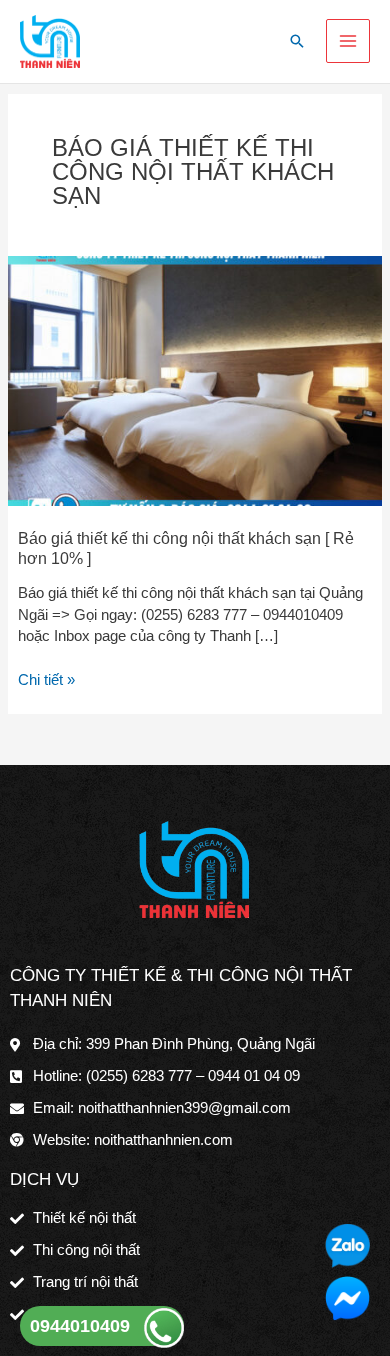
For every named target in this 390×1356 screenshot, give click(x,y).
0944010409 (80, 1326)
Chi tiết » (46, 679)
